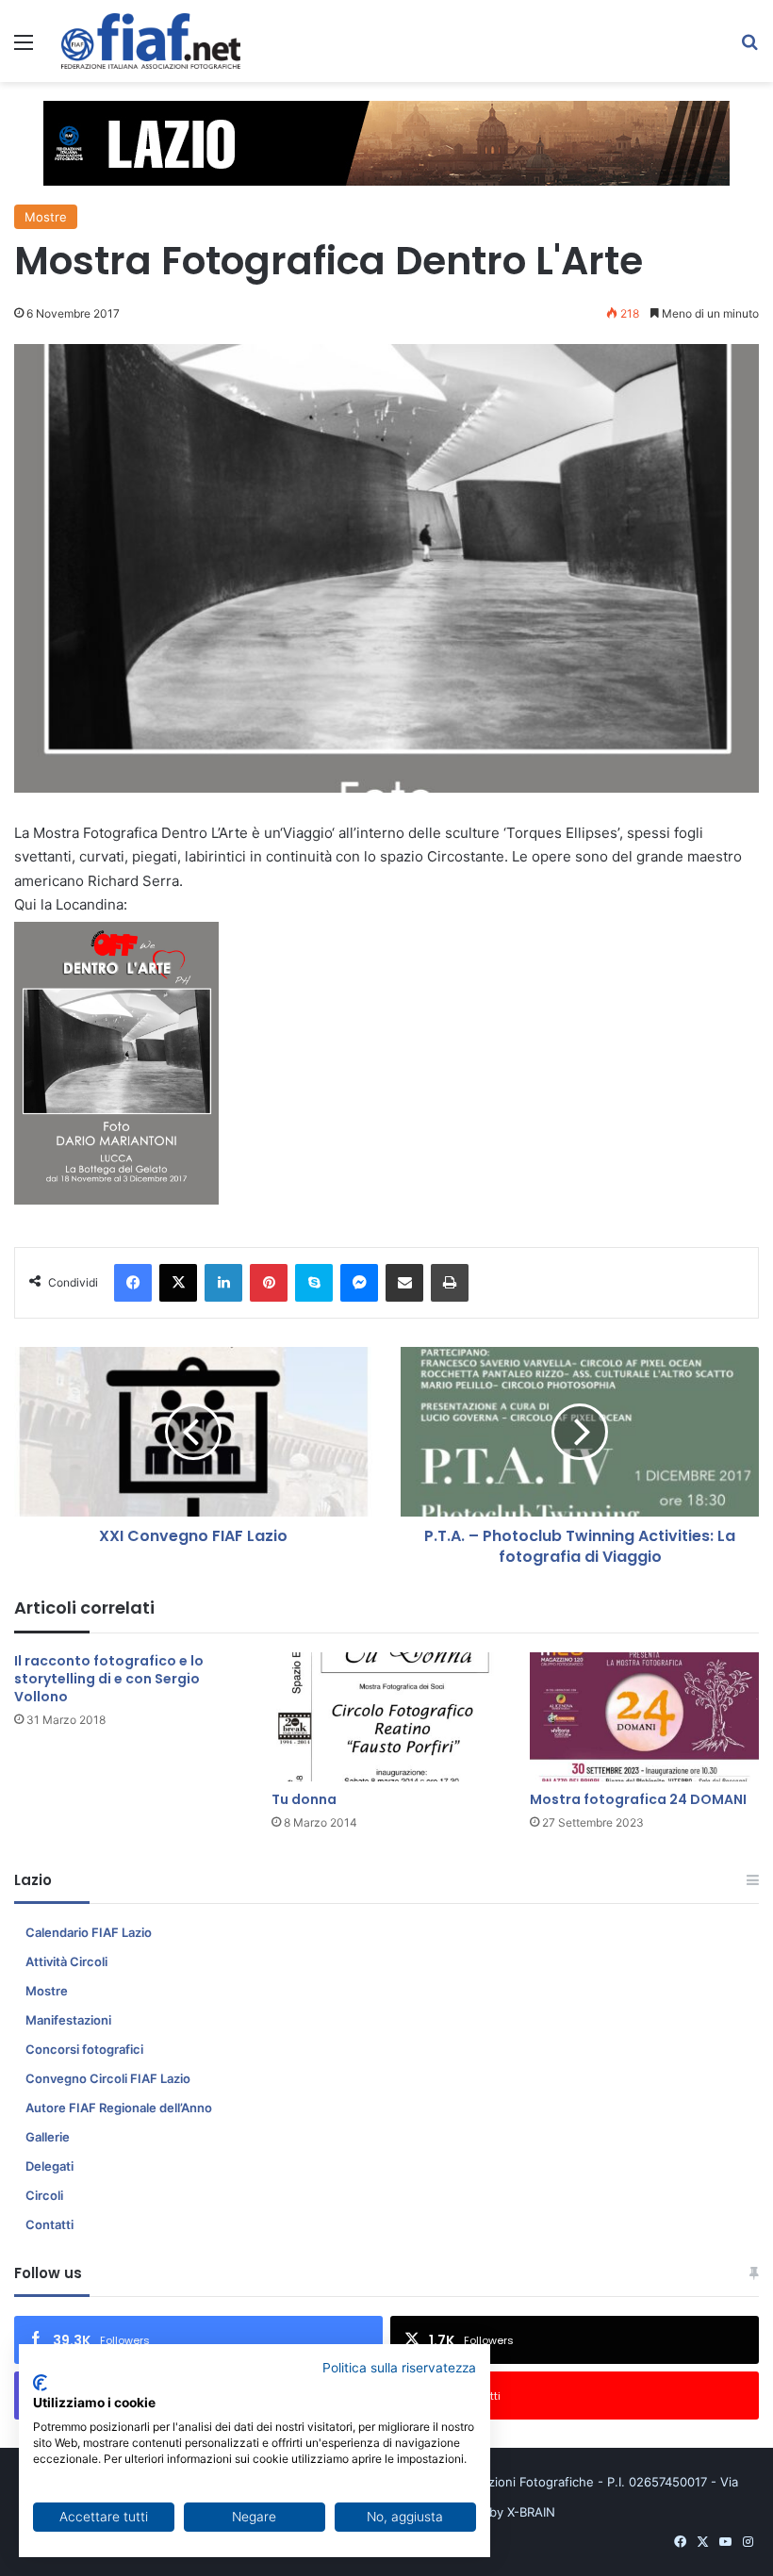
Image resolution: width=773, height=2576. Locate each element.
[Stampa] (450, 1283)
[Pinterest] (269, 1283)
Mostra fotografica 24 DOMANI (638, 1799)
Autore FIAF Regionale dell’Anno (119, 2108)
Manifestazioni (68, 2020)
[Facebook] (133, 1283)
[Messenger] (359, 1283)
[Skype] (314, 1283)
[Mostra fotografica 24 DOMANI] (644, 1717)
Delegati (49, 2166)
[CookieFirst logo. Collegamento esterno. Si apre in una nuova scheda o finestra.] (40, 2383)
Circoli (44, 2195)
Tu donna (304, 1799)
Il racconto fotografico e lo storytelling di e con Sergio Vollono (109, 1679)
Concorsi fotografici (84, 2049)
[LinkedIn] (223, 1283)
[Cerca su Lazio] (749, 49)
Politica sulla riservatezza (399, 2368)
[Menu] (24, 49)
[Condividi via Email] (404, 1283)
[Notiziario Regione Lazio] (151, 41)
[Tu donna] (386, 1717)
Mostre (46, 217)
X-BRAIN (531, 2512)
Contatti (49, 2224)
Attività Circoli (66, 1961)
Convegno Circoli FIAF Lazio (108, 2078)
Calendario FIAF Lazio (89, 1932)
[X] (178, 1283)
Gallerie (48, 2137)
